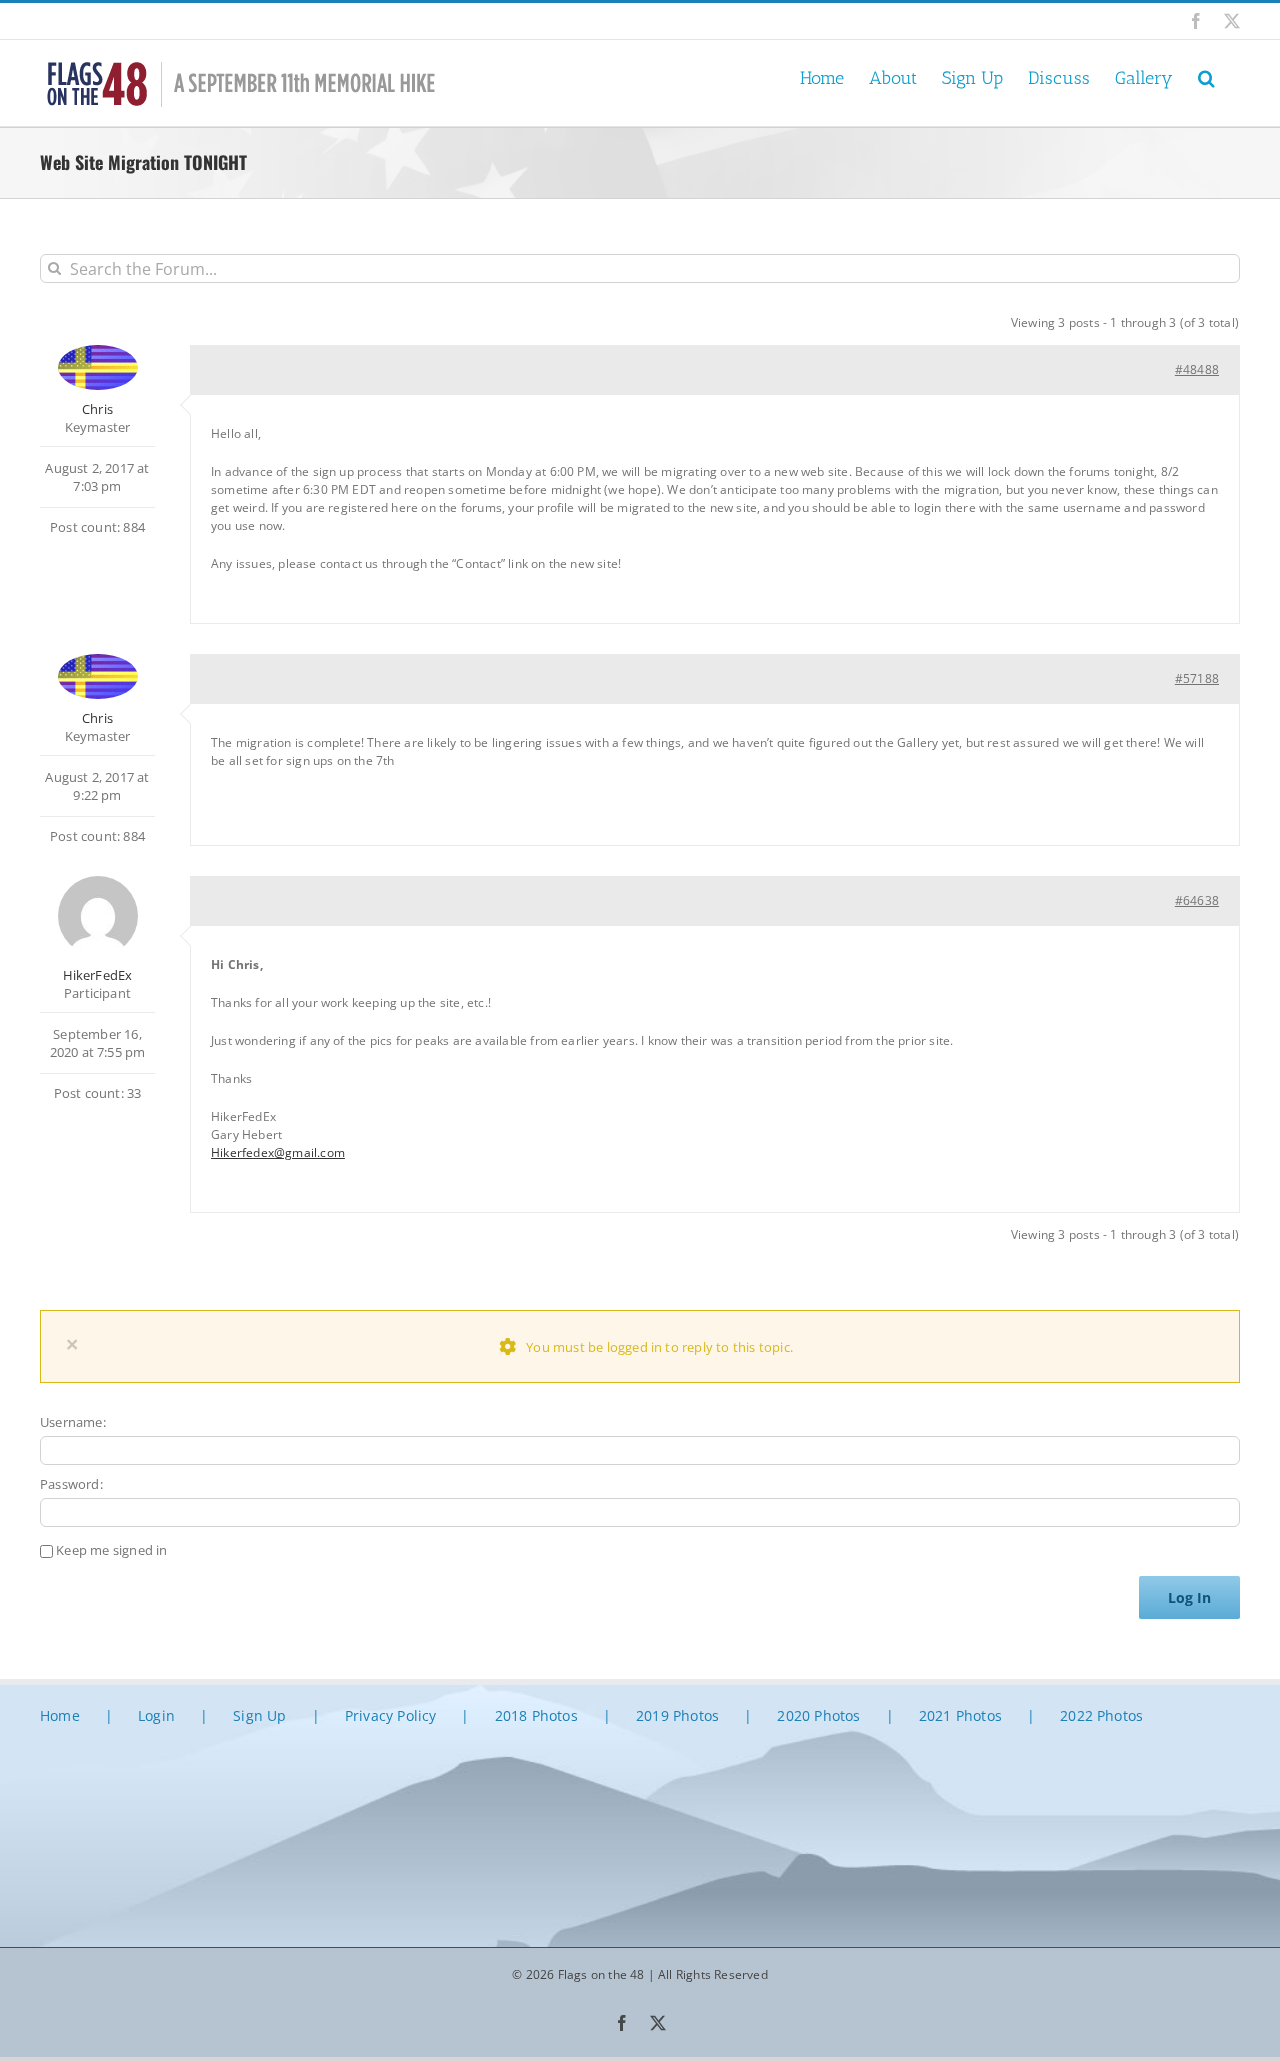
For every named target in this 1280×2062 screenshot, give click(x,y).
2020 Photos (818, 1715)
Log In (1189, 1597)
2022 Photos (1101, 1715)
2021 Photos (960, 1715)
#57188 (1197, 678)
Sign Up (259, 1715)
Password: (71, 1484)
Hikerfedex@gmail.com (278, 1152)
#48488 (1197, 369)
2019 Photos (677, 1715)
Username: (73, 1422)
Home (60, 1715)
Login (156, 1715)
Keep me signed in (111, 1550)
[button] (1206, 76)
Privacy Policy (391, 1715)
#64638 (1197, 900)
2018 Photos (536, 1715)
